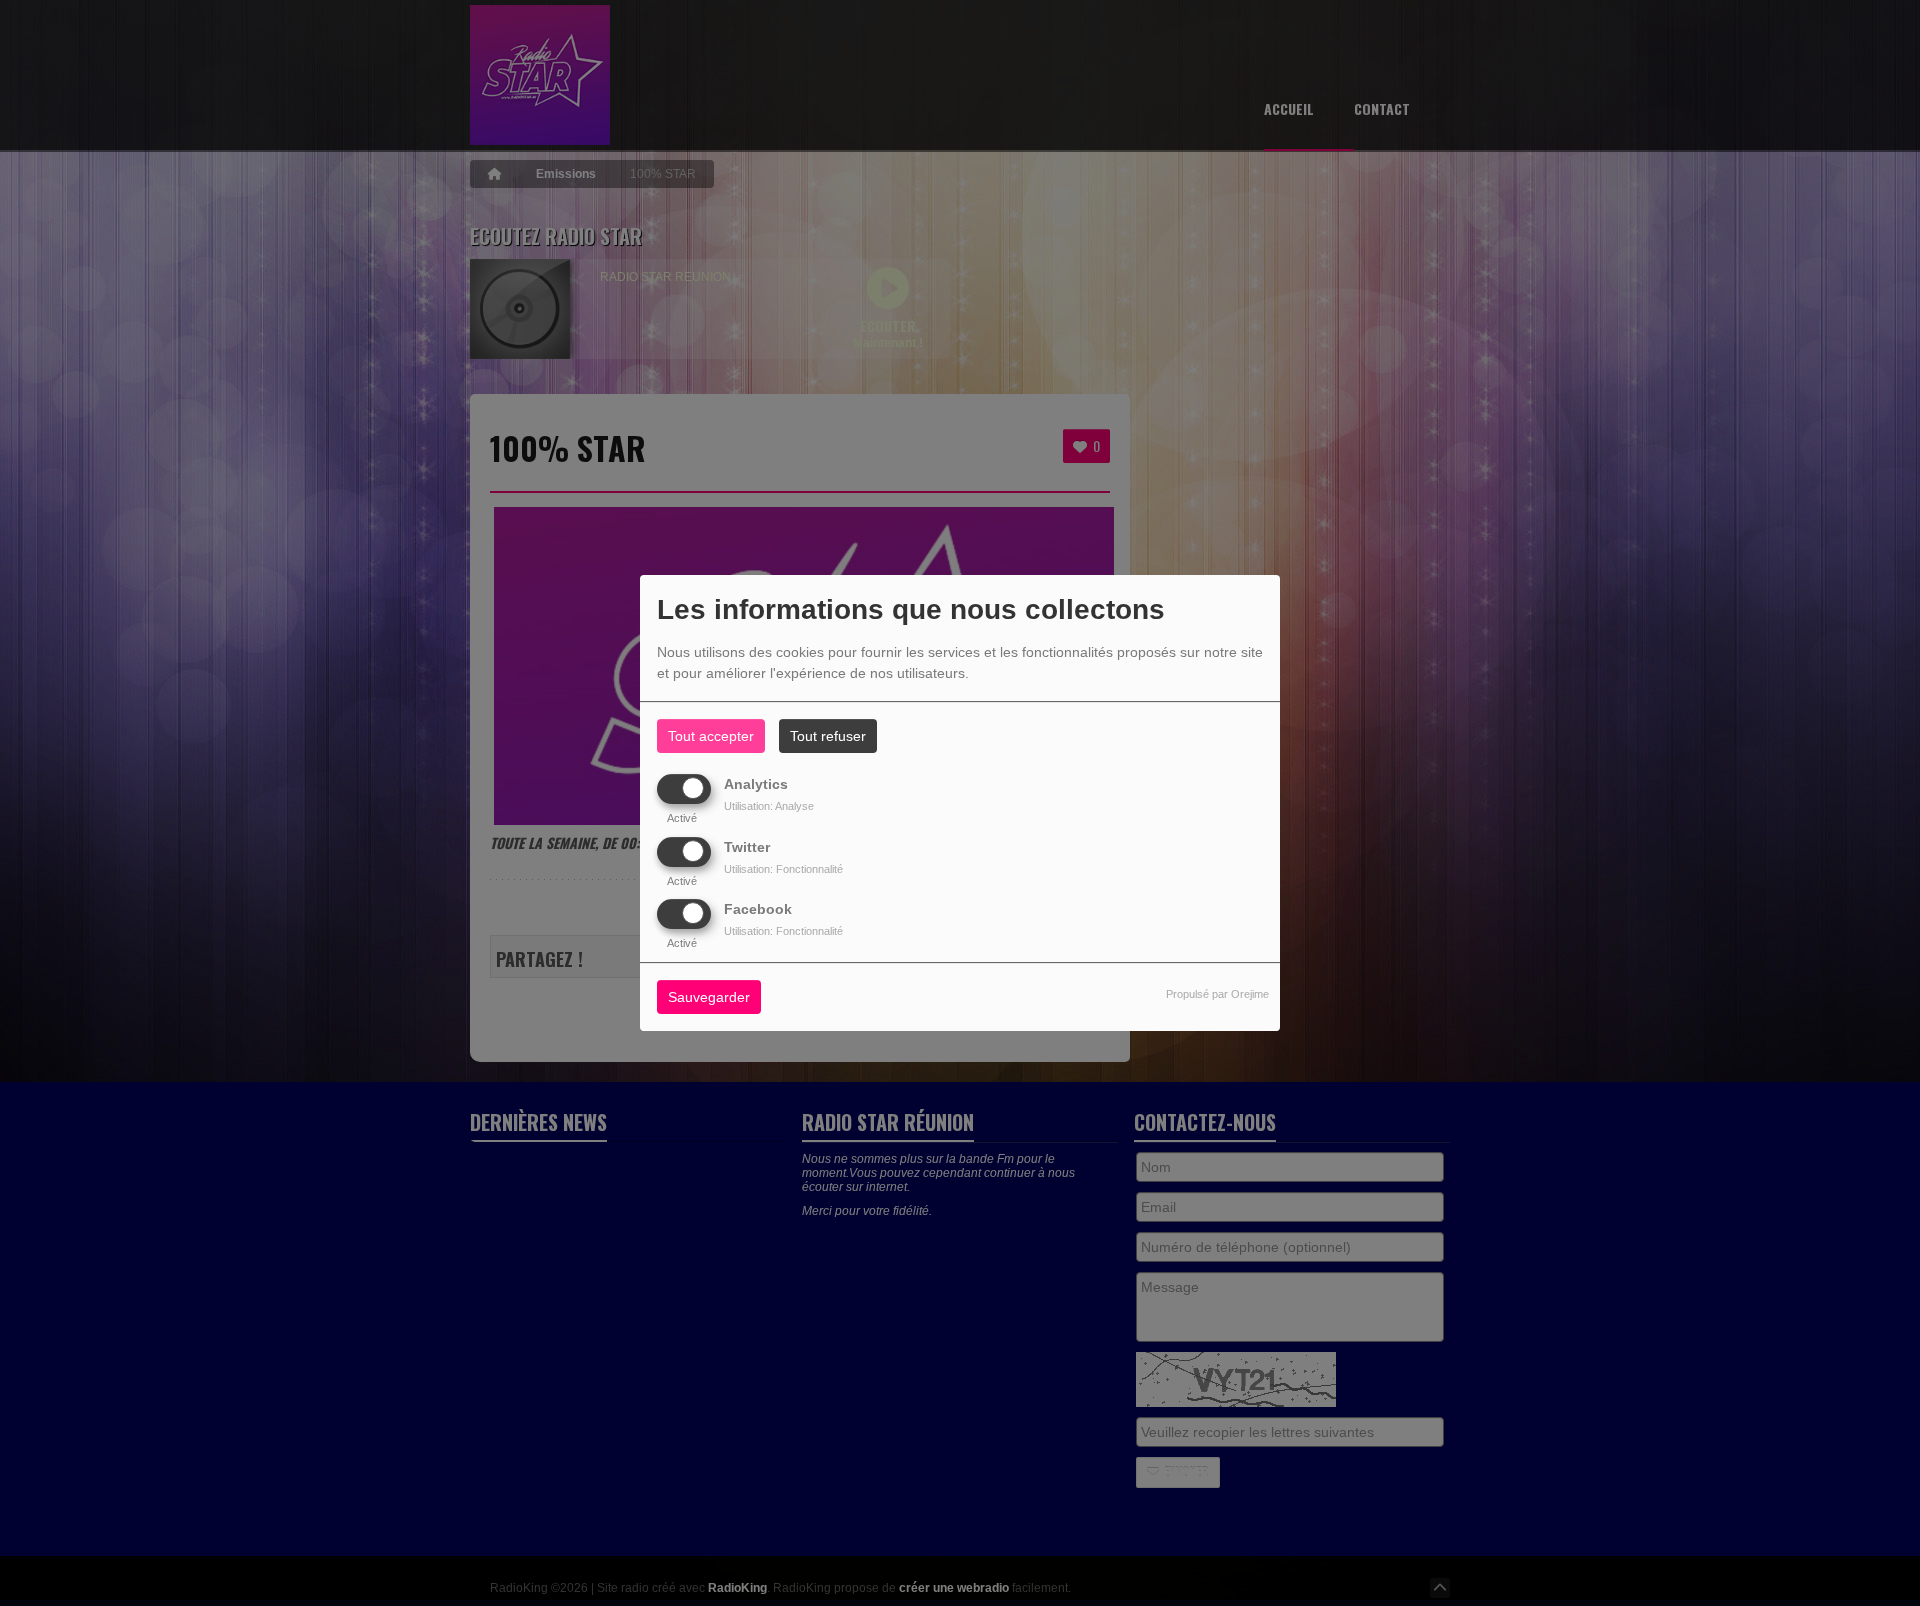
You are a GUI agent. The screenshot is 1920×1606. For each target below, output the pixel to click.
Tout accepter (711, 736)
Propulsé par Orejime (1217, 994)
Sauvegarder (709, 997)
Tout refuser (828, 736)
